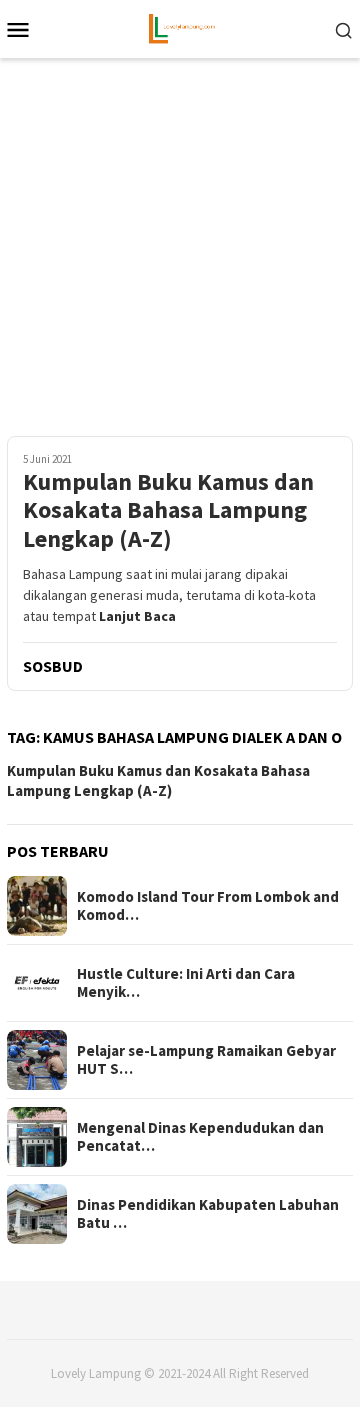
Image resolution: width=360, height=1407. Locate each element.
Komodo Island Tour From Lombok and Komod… (208, 906)
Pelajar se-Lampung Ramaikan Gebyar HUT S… (206, 1060)
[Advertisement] (180, 256)
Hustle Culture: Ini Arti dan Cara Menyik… (186, 983)
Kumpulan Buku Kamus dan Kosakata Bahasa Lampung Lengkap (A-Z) (168, 511)
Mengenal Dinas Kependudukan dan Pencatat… (200, 1137)
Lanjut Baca (137, 616)
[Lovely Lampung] (180, 27)
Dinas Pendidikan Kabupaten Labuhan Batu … (208, 1214)
